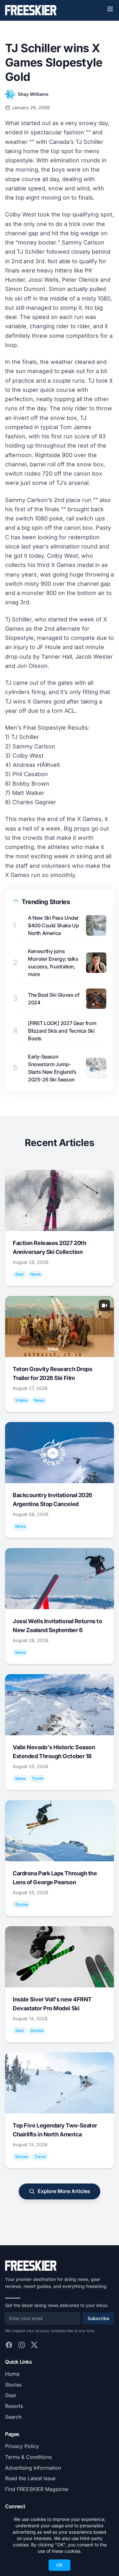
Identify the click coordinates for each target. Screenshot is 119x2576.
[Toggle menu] (110, 9)
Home (12, 2374)
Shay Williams (33, 94)
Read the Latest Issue (30, 2478)
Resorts (14, 2406)
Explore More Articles (64, 2191)
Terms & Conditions (28, 2457)
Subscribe (98, 2318)
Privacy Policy (22, 2446)
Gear (11, 2395)
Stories (13, 2385)
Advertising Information (33, 2468)
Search (13, 2417)
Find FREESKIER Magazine (37, 2489)
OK (60, 2565)
